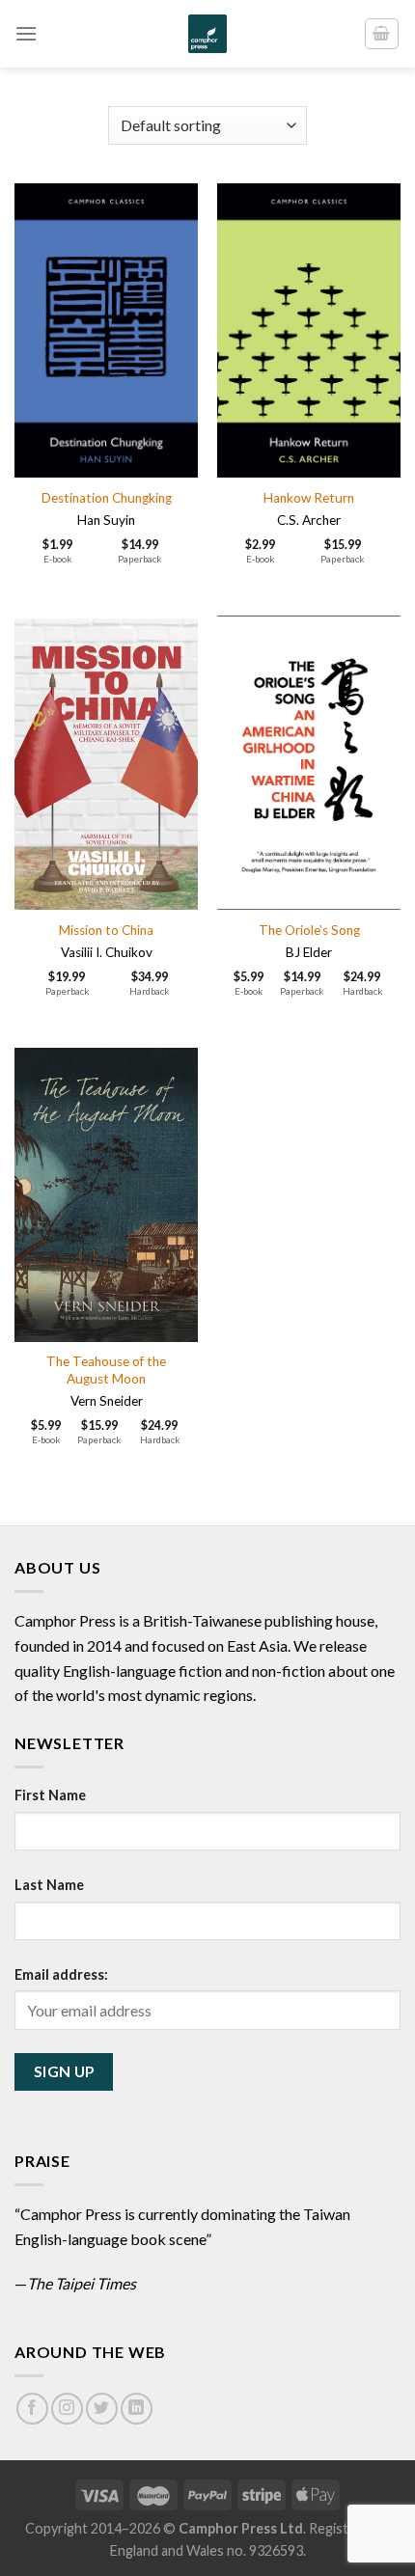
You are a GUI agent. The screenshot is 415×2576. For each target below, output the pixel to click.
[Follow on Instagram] (67, 2409)
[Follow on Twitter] (102, 2409)
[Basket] (382, 34)
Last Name (49, 1885)
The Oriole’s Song (309, 930)
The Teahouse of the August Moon (106, 1370)
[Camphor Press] (207, 34)
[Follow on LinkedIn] (137, 2409)
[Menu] (26, 33)
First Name (50, 1795)
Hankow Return (309, 498)
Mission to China (106, 930)
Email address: (61, 1974)
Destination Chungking (107, 498)
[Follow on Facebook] (32, 2409)
